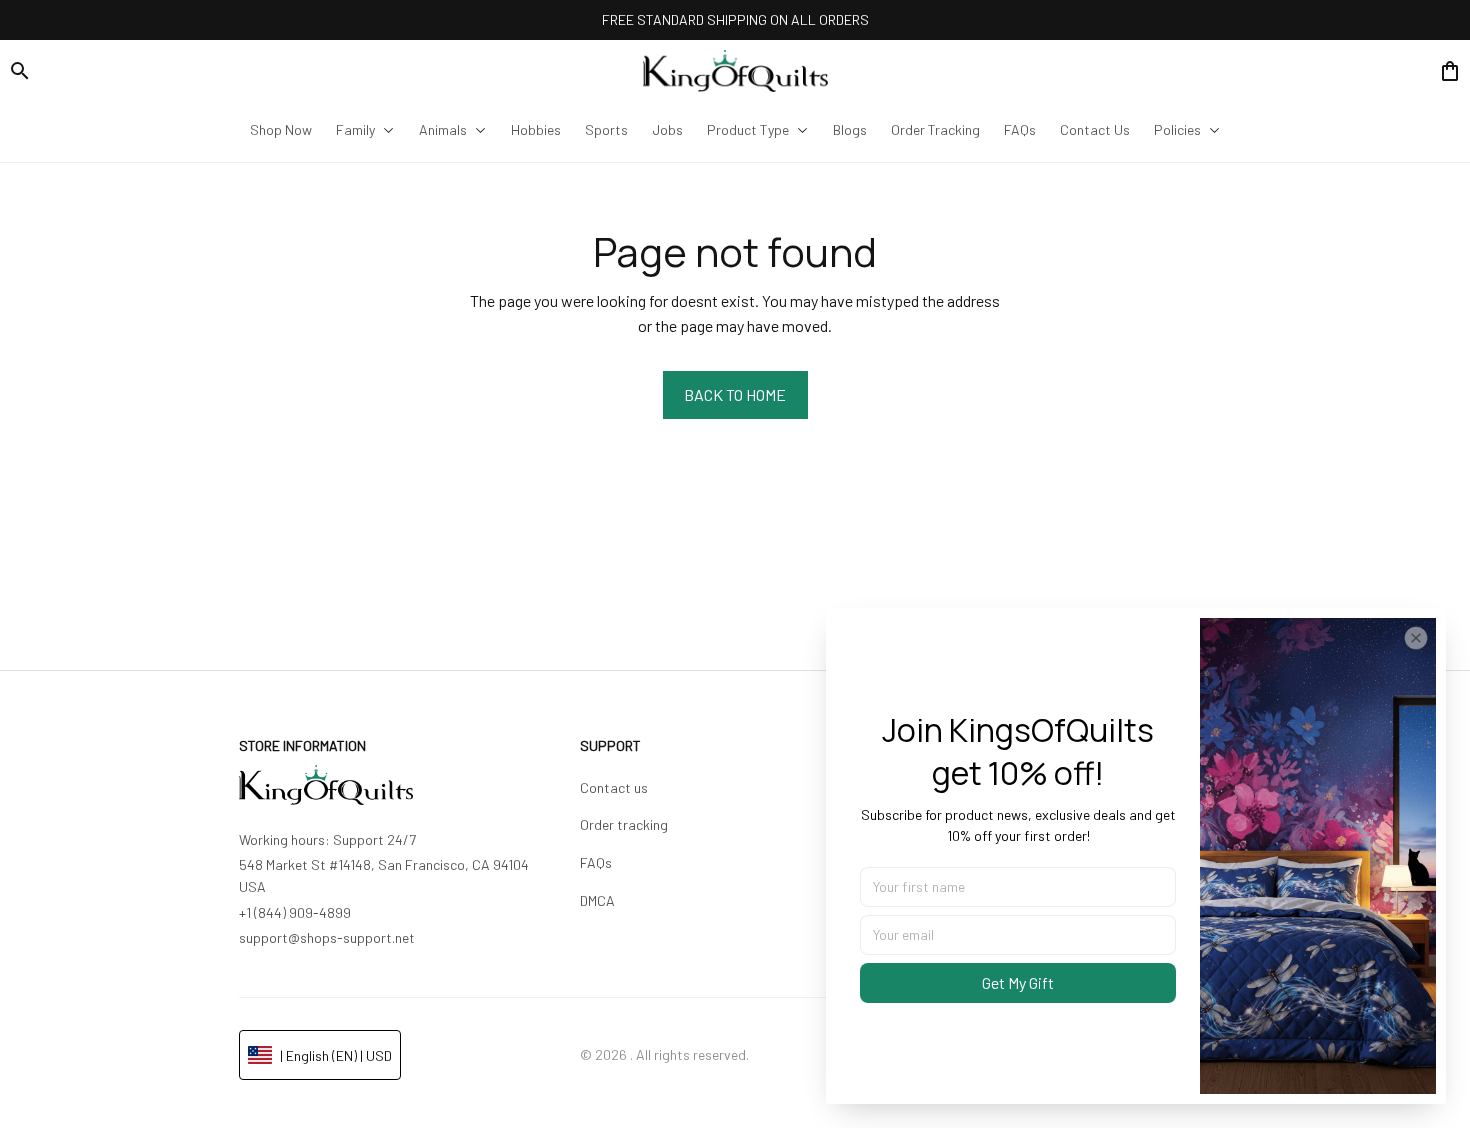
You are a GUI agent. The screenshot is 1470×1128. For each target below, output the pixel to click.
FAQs (596, 862)
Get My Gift (1018, 982)
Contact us (614, 787)
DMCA (597, 900)
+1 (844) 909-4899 (295, 912)
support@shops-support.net (327, 937)
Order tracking (624, 824)
